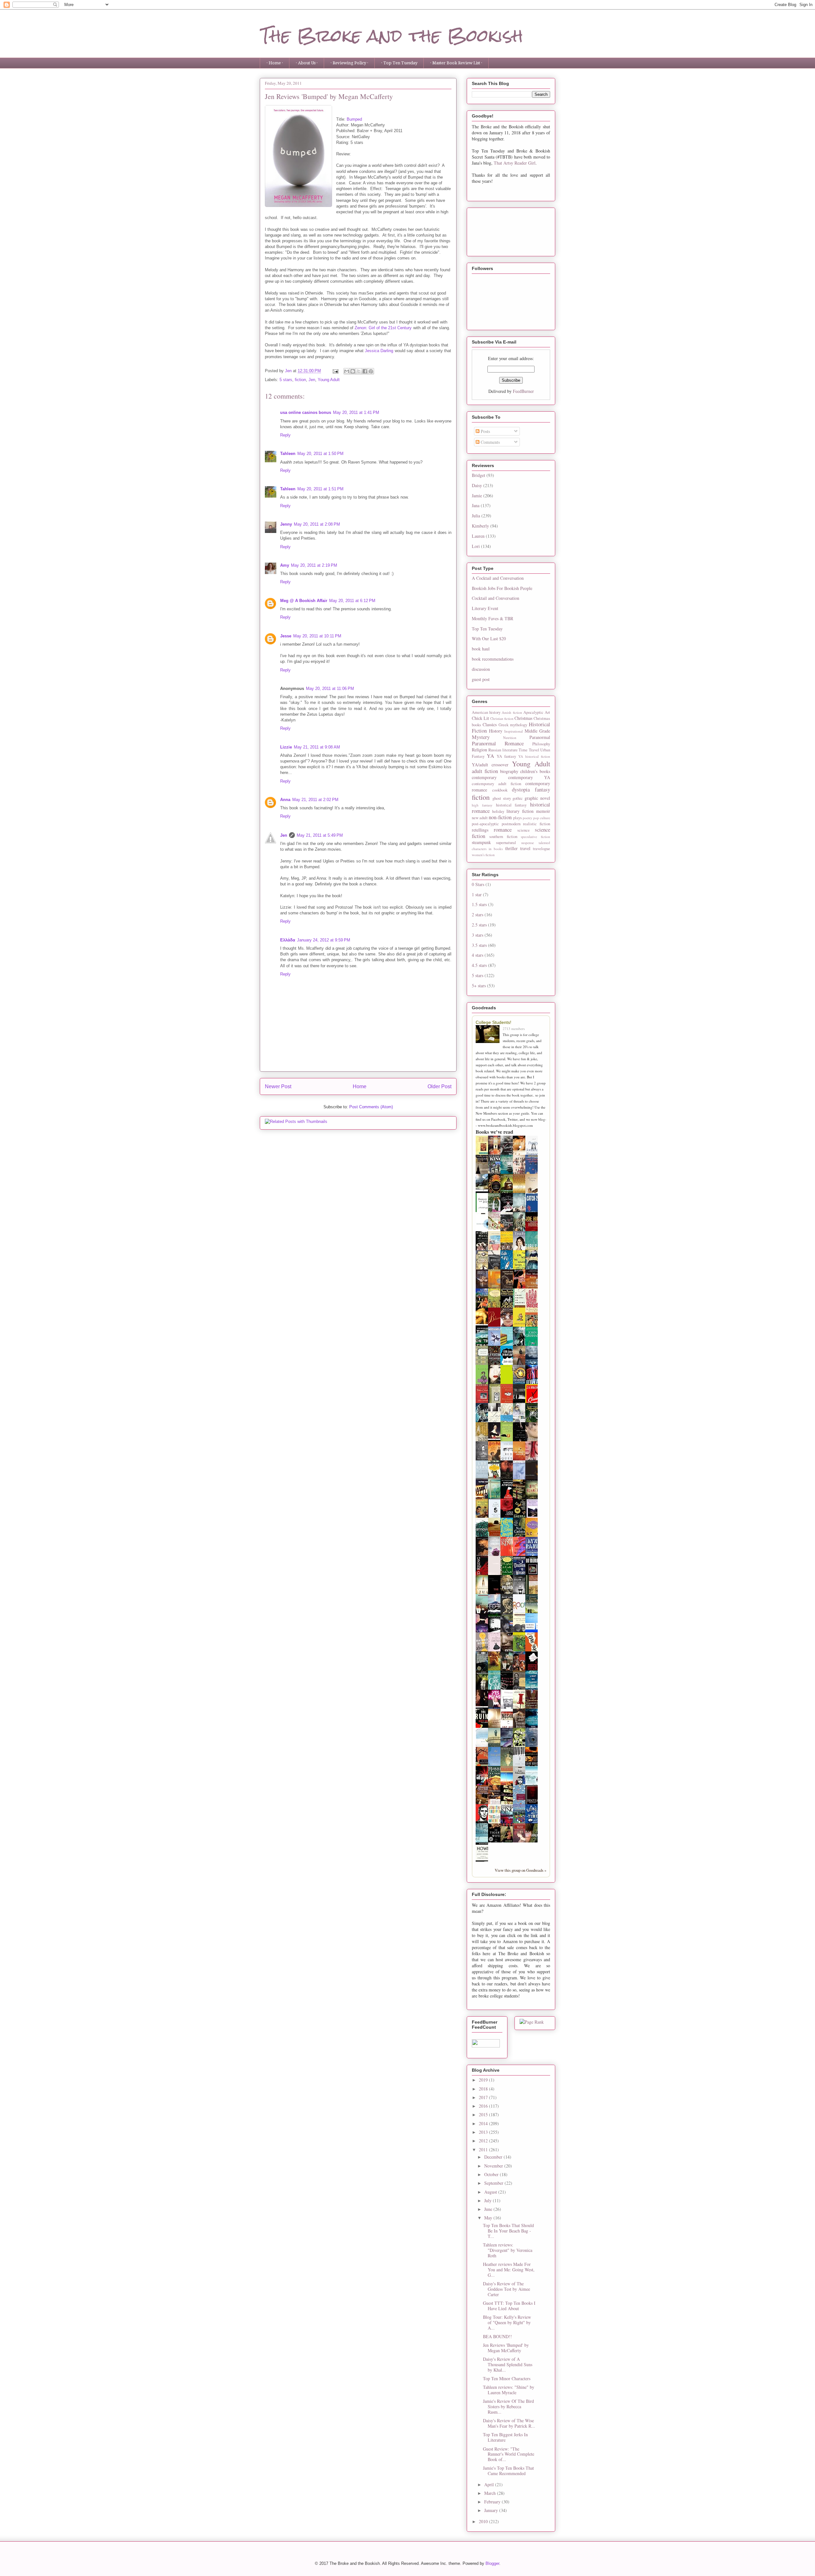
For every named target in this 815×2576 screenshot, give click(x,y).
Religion (479, 750)
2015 (484, 2115)
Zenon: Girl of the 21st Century (384, 328)
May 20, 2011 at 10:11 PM (317, 636)
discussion (481, 669)
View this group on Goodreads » (521, 1870)
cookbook (500, 790)
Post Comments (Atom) (371, 1107)
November (494, 2166)
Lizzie (286, 747)
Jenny (286, 524)
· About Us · (307, 63)
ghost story (502, 798)
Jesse (286, 636)
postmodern (511, 824)
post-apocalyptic (485, 824)
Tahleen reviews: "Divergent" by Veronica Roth (508, 2250)
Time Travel (529, 750)
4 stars (478, 955)
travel (525, 848)
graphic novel (537, 798)
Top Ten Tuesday (487, 629)
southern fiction (503, 837)
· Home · (275, 63)
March (491, 2493)
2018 (484, 2089)
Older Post (439, 1086)
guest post (481, 679)
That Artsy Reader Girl (515, 163)
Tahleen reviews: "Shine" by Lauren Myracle (509, 2390)
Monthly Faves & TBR (493, 618)
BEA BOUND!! (497, 2336)
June (489, 2209)
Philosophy (541, 744)
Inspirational (514, 731)
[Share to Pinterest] (371, 371)
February (493, 2502)
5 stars (286, 380)
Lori (476, 546)
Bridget (478, 475)
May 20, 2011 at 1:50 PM (320, 454)
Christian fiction (502, 718)
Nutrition (510, 738)
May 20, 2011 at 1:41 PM (356, 412)
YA (490, 756)
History (496, 731)
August (491, 2192)
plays (517, 818)
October (492, 2174)
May (489, 2218)
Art (547, 712)
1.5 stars (479, 904)
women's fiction (483, 855)
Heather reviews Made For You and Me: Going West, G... (509, 2270)
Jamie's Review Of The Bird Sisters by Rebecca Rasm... (508, 2406)
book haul (481, 649)
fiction (300, 380)
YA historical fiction (534, 756)
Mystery (481, 737)
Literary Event (485, 608)
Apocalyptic (533, 712)
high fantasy (482, 805)
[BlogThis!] (353, 371)
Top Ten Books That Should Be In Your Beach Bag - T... (508, 2231)
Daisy (477, 485)
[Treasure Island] (521, 1670)
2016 (484, 2106)
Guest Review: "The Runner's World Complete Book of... (509, 2454)
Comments (490, 442)
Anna (285, 800)
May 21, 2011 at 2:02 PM (315, 800)
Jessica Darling (379, 351)
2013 (484, 2132)
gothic (518, 798)
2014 (484, 2123)
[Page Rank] (532, 2022)
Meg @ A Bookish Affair (304, 601)
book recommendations (493, 659)
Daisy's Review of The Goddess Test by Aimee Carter (507, 2289)
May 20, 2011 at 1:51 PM (320, 489)
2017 (484, 2097)
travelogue (542, 849)
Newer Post (278, 1086)
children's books (535, 771)
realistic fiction (537, 824)
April (490, 2484)
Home (360, 1086)
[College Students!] (489, 1035)
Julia (476, 516)
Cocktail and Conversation (496, 598)
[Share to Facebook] (365, 371)
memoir (543, 811)
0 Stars (478, 884)
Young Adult (329, 380)
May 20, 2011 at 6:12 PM (352, 601)
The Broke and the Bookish (391, 35)
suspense (528, 843)
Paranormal (540, 737)
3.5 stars (479, 945)
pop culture (542, 818)
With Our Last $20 (489, 639)
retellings (480, 830)
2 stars (478, 915)
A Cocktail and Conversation (498, 578)
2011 (484, 2150)
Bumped (354, 119)
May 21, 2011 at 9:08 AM (317, 747)
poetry (528, 818)
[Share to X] (359, 371)
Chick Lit (480, 718)
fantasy (542, 789)
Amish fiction (512, 712)
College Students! (493, 1022)
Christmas (523, 718)
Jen (312, 380)
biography (509, 771)
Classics (490, 724)
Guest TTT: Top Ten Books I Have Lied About (509, 2306)
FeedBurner (523, 391)
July (489, 2200)
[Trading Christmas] (496, 1228)
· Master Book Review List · (456, 63)
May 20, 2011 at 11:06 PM (330, 688)
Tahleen (288, 454)
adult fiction (485, 771)
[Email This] (347, 371)
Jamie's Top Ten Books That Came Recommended (508, 2471)
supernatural (506, 843)
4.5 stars (479, 965)
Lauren (478, 536)
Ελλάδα (288, 940)
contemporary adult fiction (496, 784)
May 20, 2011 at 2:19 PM (314, 565)
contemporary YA (529, 777)
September (494, 2183)
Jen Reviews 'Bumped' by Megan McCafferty (506, 2348)
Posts (485, 431)
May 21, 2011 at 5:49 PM (320, 835)
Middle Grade (538, 731)
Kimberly (480, 526)
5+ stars (479, 986)
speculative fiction (535, 837)
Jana (476, 505)
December (494, 2157)
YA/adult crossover (490, 765)
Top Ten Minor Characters (507, 2378)
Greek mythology (513, 725)
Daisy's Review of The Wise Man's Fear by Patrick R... (509, 2423)
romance (503, 830)
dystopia (521, 789)
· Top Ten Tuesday (399, 63)
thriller (511, 848)
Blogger (492, 2563)
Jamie (477, 496)
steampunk (481, 842)
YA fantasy (506, 756)
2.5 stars (479, 925)
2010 (484, 2521)
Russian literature (503, 750)
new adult (480, 818)
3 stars (478, 935)
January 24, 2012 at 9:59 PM (324, 940)
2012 (484, 2141)
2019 (484, 2080)
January (492, 2510)
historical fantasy (511, 805)
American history (486, 712)
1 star (477, 894)
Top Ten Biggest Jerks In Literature (505, 2437)
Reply (285, 435)
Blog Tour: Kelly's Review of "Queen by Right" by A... (507, 2322)
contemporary (484, 777)
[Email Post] (335, 371)
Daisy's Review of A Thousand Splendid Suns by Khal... (508, 2364)
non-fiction (500, 817)
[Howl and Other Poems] (484, 1861)
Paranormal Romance (498, 743)
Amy (285, 565)
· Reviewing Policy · (349, 63)
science (524, 830)
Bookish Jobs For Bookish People (502, 588)
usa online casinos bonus (306, 412)
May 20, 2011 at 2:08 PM (317, 524)
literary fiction (520, 811)
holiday (498, 811)
